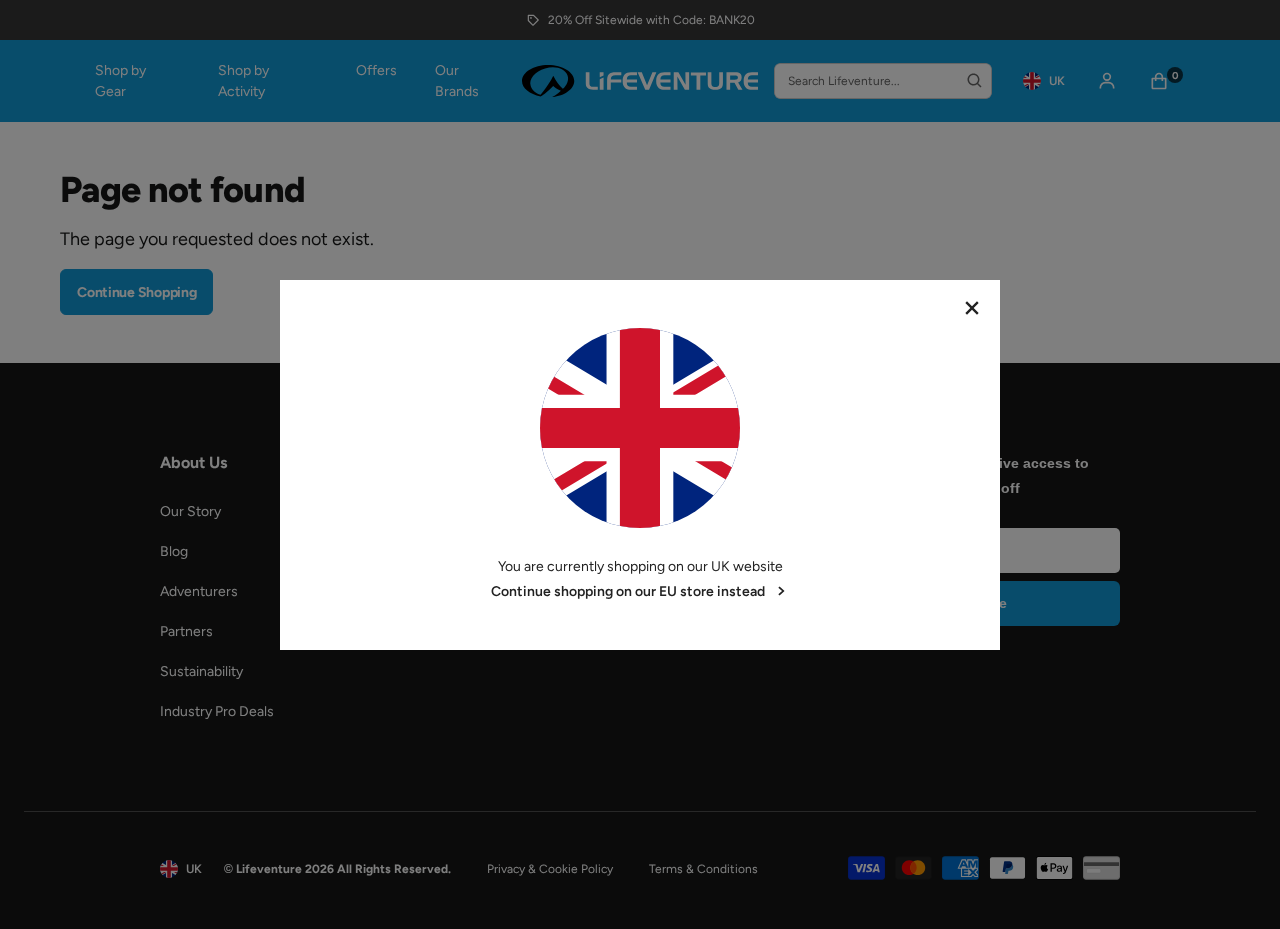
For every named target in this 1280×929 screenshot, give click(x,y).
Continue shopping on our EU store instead (628, 591)
